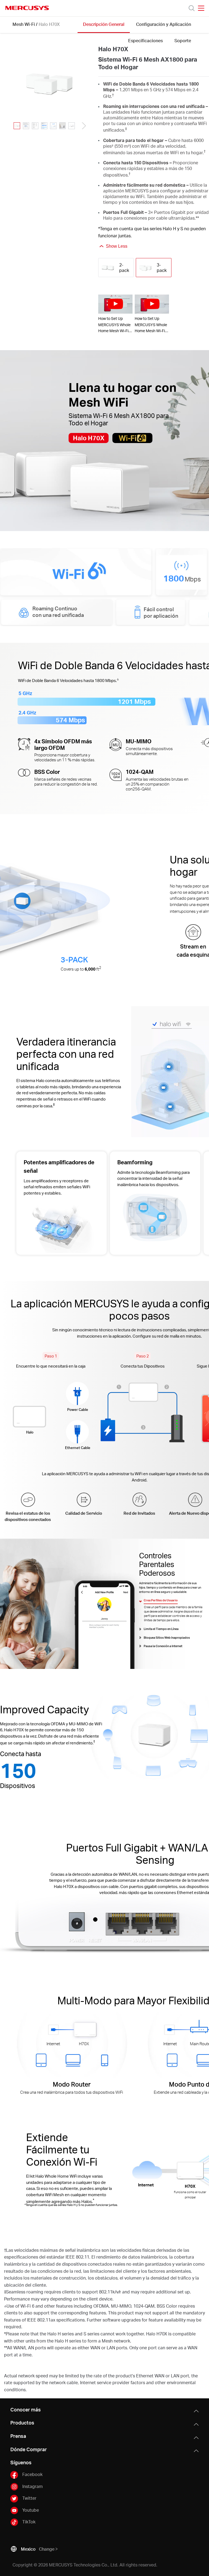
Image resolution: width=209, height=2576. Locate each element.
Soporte (183, 40)
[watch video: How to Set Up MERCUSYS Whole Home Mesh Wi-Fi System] (115, 304)
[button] (82, 126)
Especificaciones (145, 40)
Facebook (32, 2474)
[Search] (192, 8)
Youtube (31, 2510)
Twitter (29, 2498)
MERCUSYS (27, 8)
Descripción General (104, 24)
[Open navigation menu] (201, 8)
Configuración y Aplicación (164, 24)
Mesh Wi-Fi (24, 24)
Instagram (33, 2486)
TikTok (29, 2522)
